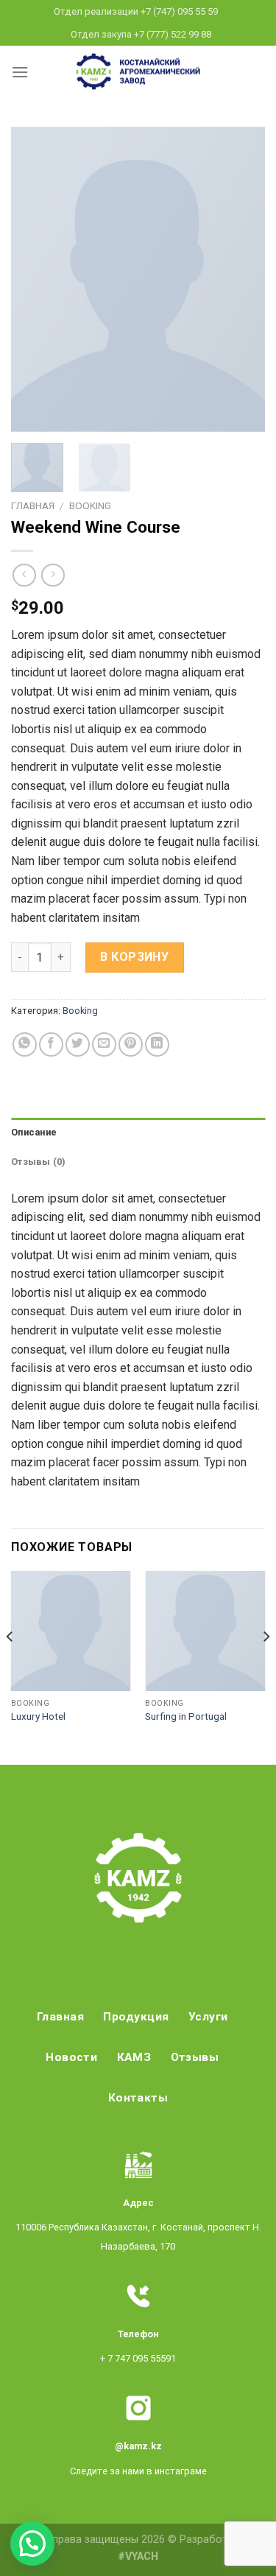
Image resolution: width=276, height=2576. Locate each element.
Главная (33, 505)
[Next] (241, 280)
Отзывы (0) (39, 1162)
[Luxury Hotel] (71, 1631)
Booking (90, 505)
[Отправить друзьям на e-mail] (104, 1044)
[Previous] (35, 280)
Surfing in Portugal (186, 1716)
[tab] (138, 1133)
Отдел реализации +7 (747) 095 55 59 (136, 11)
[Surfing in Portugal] (205, 1631)
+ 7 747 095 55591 (138, 2358)
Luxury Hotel (38, 1716)
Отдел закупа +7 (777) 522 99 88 (141, 34)
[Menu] (20, 72)
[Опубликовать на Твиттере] (78, 1044)
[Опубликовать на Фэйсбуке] (51, 1044)
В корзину (134, 957)
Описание (34, 1132)
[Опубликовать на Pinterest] (131, 1044)
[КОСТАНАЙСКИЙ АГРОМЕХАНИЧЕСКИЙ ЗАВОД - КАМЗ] (138, 71)
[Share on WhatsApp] (25, 1044)
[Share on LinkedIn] (157, 1044)
